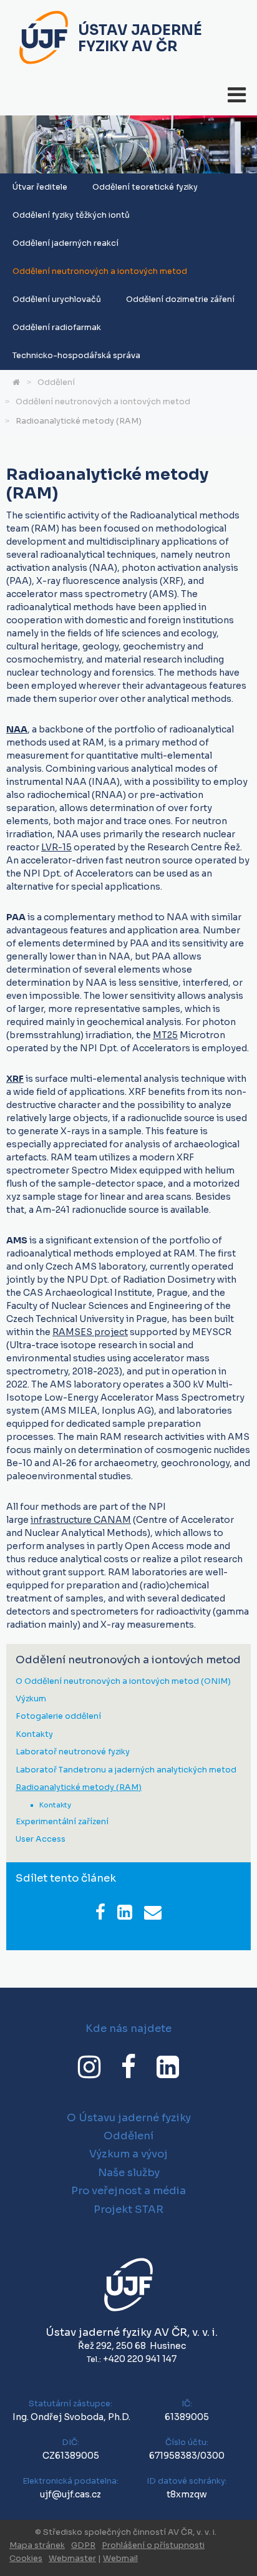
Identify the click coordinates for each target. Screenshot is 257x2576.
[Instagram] (89, 2067)
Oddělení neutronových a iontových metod (100, 271)
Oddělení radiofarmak (57, 328)
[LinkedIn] (168, 2067)
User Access (41, 1840)
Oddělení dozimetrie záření (180, 299)
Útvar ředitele (40, 187)
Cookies (26, 2559)
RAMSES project (90, 1332)
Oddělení (56, 382)
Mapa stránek (37, 2545)
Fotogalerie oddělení (58, 1717)
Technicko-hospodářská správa (76, 356)
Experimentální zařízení (62, 1822)
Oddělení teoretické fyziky (145, 187)
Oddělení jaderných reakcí (65, 243)
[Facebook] (128, 2067)
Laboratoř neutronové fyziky (73, 1752)
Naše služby (129, 2173)
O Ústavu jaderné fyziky (129, 2118)
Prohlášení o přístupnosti (153, 2545)
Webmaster (72, 2559)
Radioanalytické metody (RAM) (79, 421)
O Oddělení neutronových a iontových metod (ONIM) (123, 1682)
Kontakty (34, 1735)
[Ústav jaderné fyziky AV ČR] (44, 39)
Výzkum (31, 1699)
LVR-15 (56, 847)
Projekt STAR (128, 2209)
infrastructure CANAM (81, 1520)
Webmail (120, 2559)
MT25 (165, 1035)
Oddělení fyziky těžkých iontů (71, 215)
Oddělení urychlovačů (57, 299)
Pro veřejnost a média (128, 2191)
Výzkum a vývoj (128, 2154)
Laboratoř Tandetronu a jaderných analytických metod (126, 1770)
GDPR (83, 2545)
